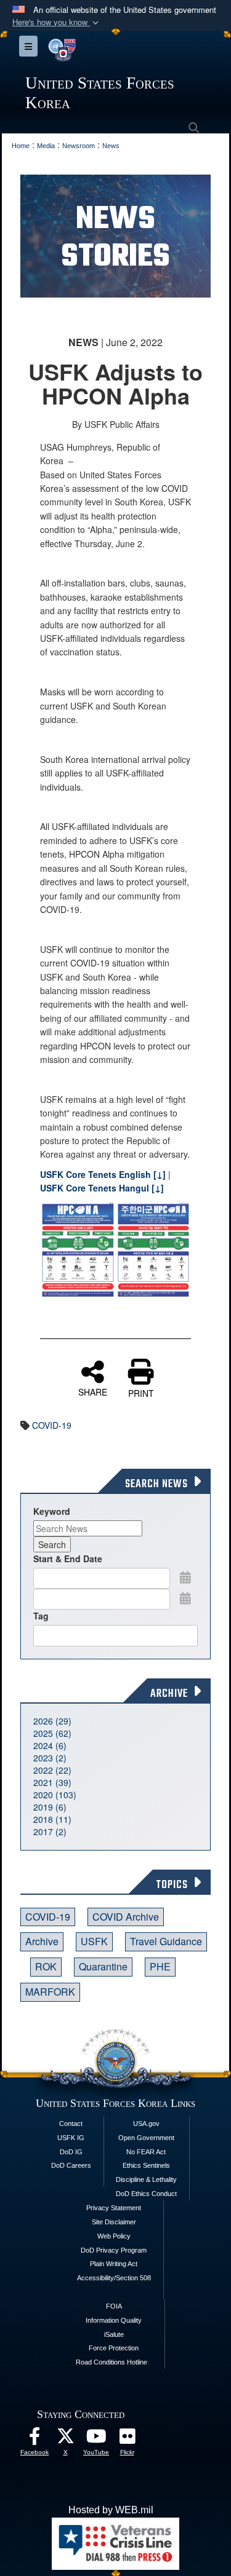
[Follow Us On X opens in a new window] (65, 2439)
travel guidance (166, 1941)
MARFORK (50, 1992)
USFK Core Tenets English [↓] (103, 1174)
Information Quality (114, 2320)
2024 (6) (50, 1745)
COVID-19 (52, 1425)
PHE (160, 1966)
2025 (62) (52, 1733)
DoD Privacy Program (114, 2250)
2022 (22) (52, 1770)
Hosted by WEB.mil (111, 2510)
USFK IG (71, 2138)
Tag (41, 1616)
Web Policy (114, 2236)
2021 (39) (52, 1782)
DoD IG (71, 2152)
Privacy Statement (114, 2208)
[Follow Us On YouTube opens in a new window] (96, 2439)
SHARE (93, 1391)
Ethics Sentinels (146, 2165)
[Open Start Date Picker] (185, 1577)
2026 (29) (52, 1721)
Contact (71, 2124)
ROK (46, 1966)
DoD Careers (71, 2165)
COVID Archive (126, 1917)
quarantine (103, 1966)
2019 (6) (50, 1807)
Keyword (52, 1511)
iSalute (114, 2334)
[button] (57, 22)
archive (42, 1941)
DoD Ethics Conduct (146, 2194)
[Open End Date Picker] (185, 1598)
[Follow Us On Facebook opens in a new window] (34, 2439)
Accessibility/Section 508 (114, 2278)
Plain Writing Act (114, 2264)
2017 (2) (50, 1831)
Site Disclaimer (114, 2222)
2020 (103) (55, 1795)
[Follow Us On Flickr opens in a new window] (127, 2439)
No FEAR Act (146, 2152)
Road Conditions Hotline (111, 2362)
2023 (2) (50, 1758)
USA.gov (146, 2124)
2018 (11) (52, 1819)
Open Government (146, 2138)
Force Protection (114, 2348)
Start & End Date (68, 1559)
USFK (94, 1941)
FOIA (114, 2306)
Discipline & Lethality (146, 2179)
